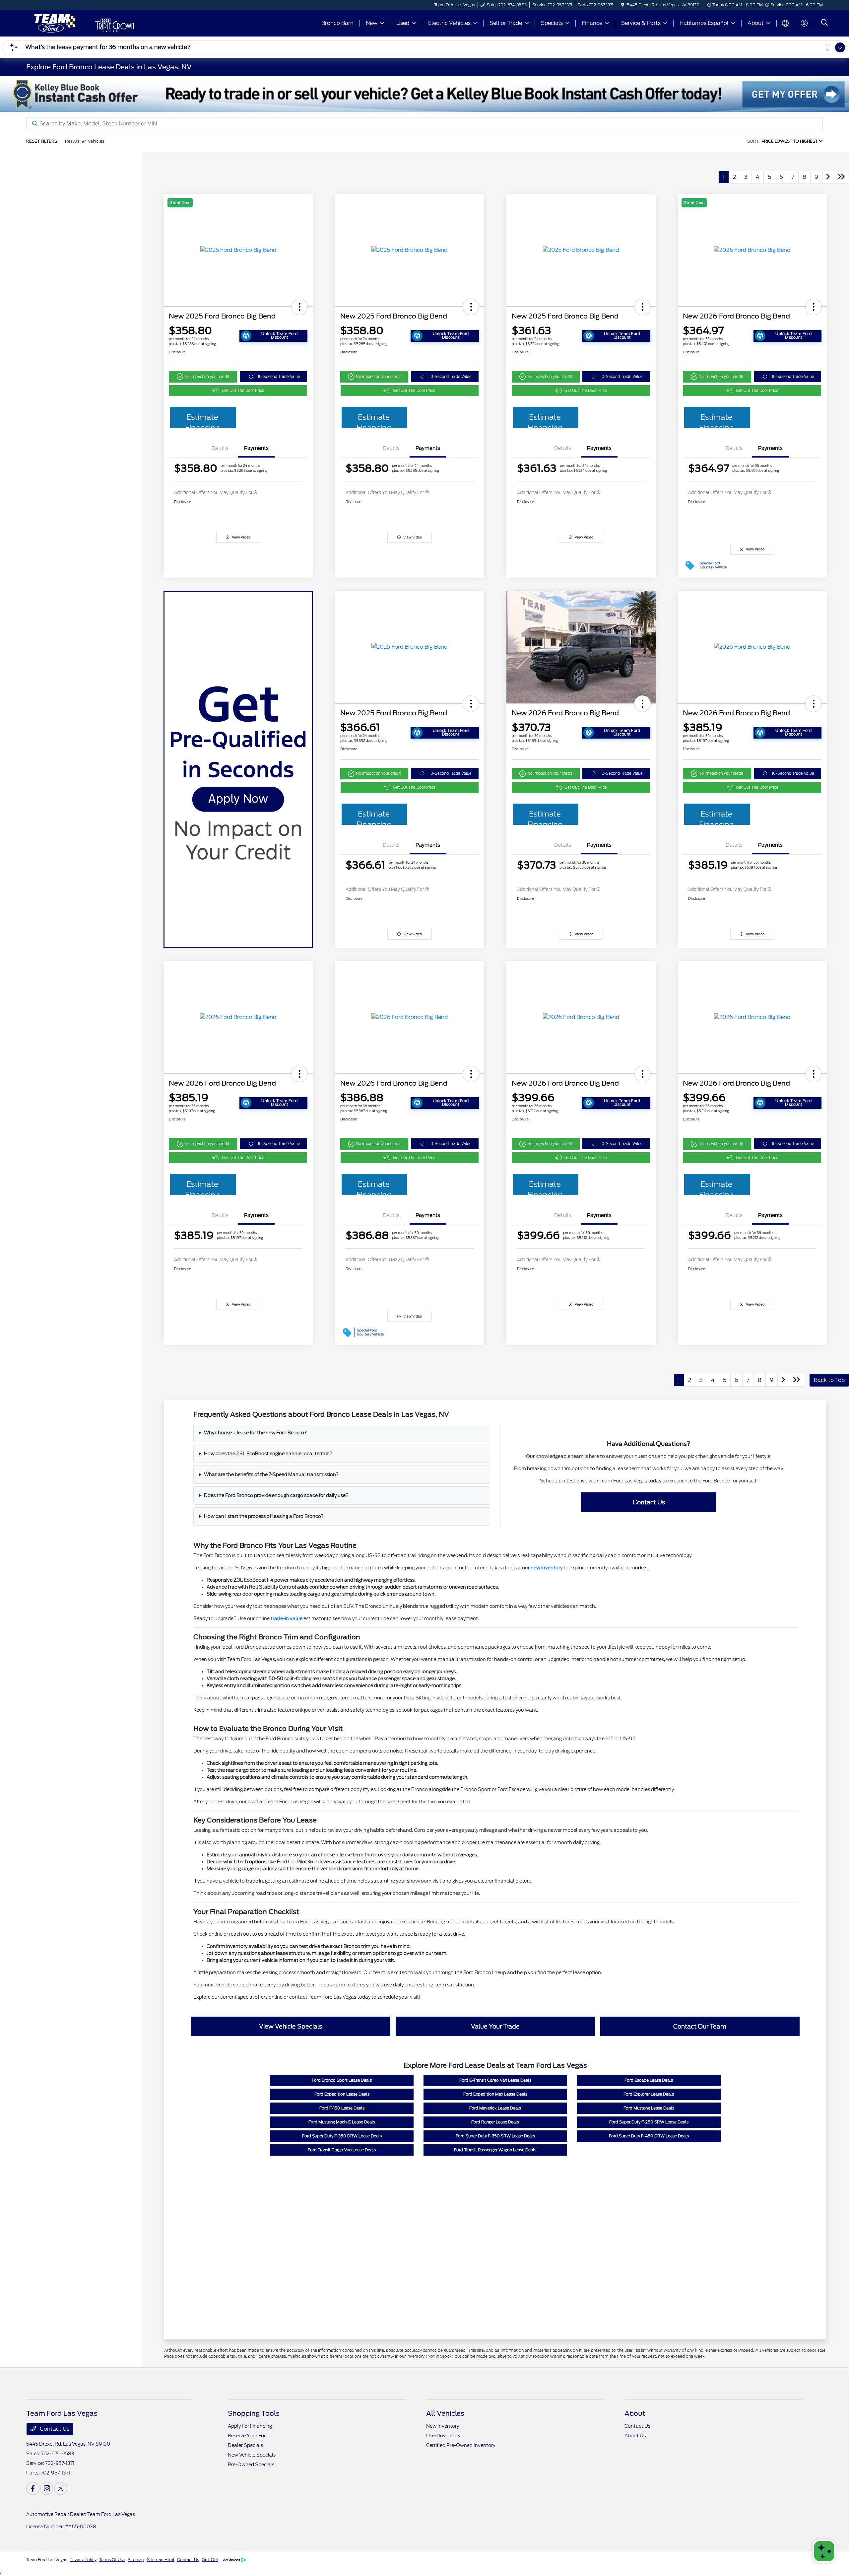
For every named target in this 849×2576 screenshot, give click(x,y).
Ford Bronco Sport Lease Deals (342, 2080)
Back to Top (829, 1380)
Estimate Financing (202, 420)
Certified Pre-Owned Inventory (461, 2445)
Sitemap (136, 2560)
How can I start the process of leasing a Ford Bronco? (264, 1516)
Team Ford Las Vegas (47, 2560)
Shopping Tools (254, 2413)
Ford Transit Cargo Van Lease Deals (342, 2150)
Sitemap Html (161, 2560)
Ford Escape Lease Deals (649, 2080)
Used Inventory (443, 2436)
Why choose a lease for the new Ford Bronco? (255, 1433)
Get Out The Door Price (243, 391)
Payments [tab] (256, 448)
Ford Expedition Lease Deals (342, 2094)
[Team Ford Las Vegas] (54, 23)
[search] (824, 23)
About (635, 2413)
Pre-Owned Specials (251, 2465)
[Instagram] (47, 2488)
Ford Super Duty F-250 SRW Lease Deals (649, 2122)
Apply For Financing (250, 2426)
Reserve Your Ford (248, 2436)
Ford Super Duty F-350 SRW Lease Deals (495, 2136)
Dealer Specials (245, 2445)
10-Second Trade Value (279, 377)
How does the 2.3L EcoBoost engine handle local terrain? (268, 1454)
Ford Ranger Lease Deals (495, 2122)
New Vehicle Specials (252, 2455)
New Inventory (443, 2426)
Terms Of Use (112, 2560)
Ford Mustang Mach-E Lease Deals (342, 2122)
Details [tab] (220, 448)
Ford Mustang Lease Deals (649, 2108)
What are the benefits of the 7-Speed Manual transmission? (271, 1474)
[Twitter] (61, 2488)
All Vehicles (445, 2413)
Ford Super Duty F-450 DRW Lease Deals (649, 2136)
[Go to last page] (841, 177)
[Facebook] (33, 2488)
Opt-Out (210, 2560)
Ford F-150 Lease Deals (342, 2108)
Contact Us (54, 2429)
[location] (623, 5)
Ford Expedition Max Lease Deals (495, 2094)
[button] (299, 307)
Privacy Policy (83, 2560)
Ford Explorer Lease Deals (649, 2094)
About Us (635, 2436)
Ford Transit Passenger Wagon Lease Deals (495, 2150)
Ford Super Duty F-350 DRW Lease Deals (342, 2136)
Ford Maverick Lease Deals (495, 2108)
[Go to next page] (828, 177)
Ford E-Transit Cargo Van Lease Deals (495, 2080)
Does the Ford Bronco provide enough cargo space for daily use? (276, 1495)
